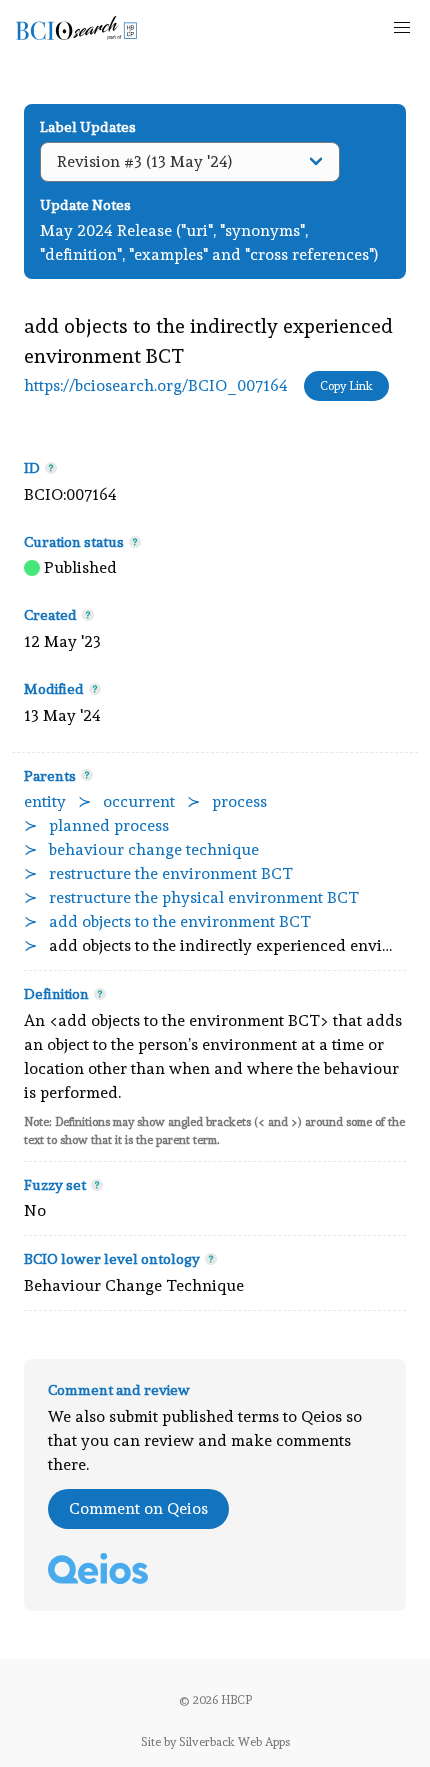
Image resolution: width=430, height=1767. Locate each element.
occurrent (139, 801)
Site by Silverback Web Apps (215, 1742)
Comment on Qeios (138, 1508)
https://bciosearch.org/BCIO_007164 (156, 385)
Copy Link (346, 386)
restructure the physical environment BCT (204, 897)
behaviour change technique (154, 849)
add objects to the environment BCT (180, 921)
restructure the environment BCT (171, 873)
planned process (109, 825)
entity (45, 801)
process (239, 801)
